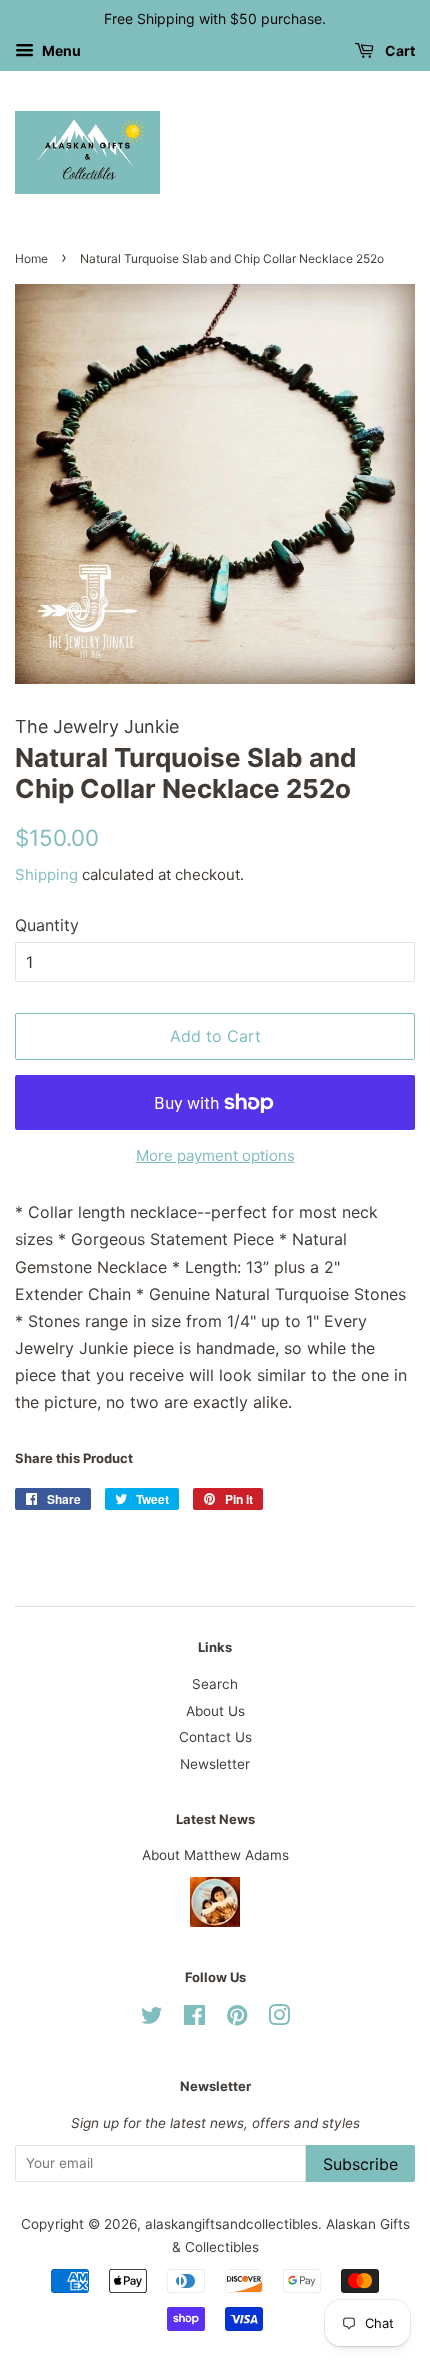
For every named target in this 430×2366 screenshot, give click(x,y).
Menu (60, 50)
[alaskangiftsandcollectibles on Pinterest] (237, 2019)
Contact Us (215, 1737)
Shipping (46, 874)
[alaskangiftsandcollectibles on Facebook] (194, 2019)
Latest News (215, 1819)
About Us (215, 1711)
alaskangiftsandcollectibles (231, 2224)
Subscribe (360, 2164)
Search (215, 1684)
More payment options (215, 1155)
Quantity (47, 925)
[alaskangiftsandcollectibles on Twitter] (152, 2019)
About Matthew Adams (215, 1855)
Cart (398, 50)
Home (31, 258)
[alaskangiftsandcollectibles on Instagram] (279, 2019)
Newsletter (215, 1764)
